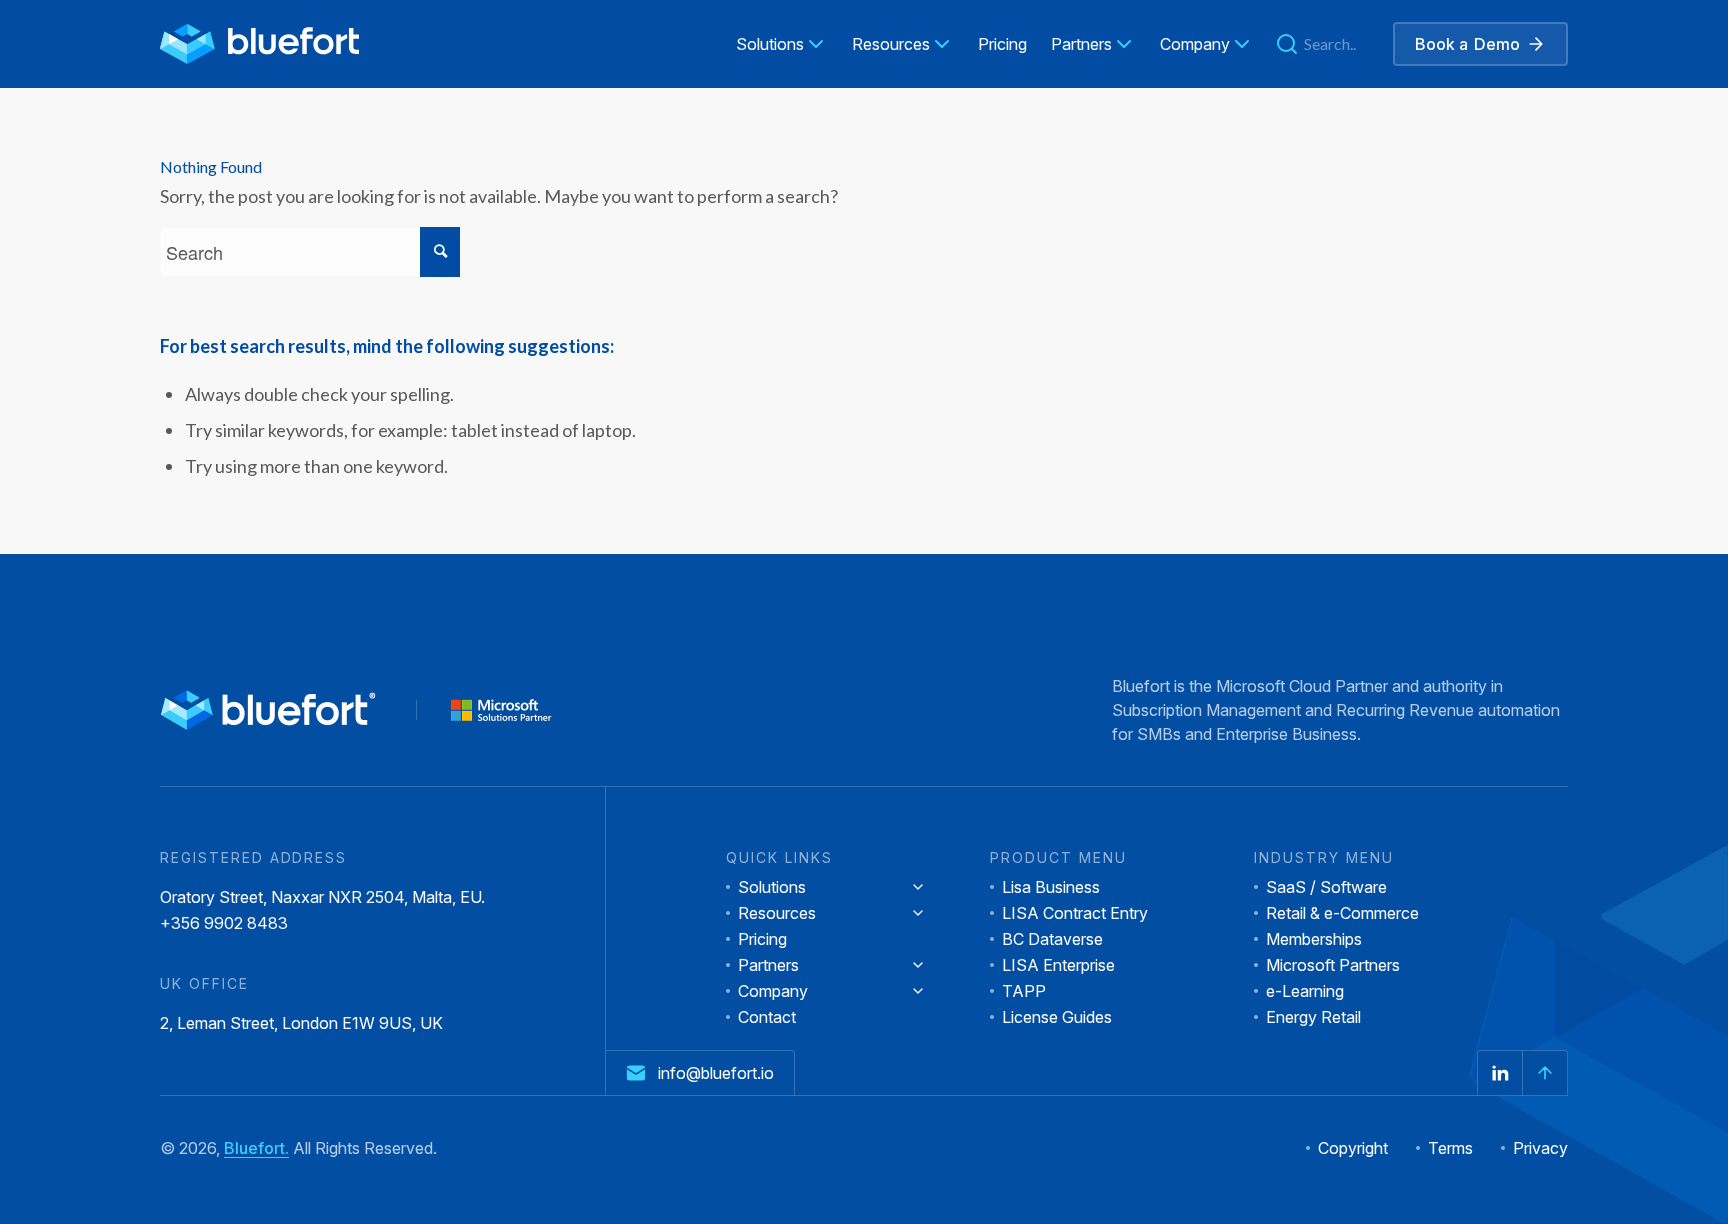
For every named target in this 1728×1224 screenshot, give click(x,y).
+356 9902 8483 (224, 923)
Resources (777, 913)
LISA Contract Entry (1075, 913)
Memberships (1314, 939)
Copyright (1353, 1148)
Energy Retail (1313, 1017)
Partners (768, 965)
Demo (1467, 44)
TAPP (1024, 991)
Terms (1450, 1148)
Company (773, 991)
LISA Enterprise (1058, 965)
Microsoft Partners (1333, 965)
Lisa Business (1051, 887)
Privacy (1540, 1148)
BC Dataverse (1052, 939)
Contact (767, 1017)
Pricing (762, 939)
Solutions (772, 887)
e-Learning (1305, 991)
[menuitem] (782, 44)
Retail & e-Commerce (1342, 913)
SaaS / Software (1326, 887)
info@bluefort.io (716, 1073)
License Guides (1057, 1017)
